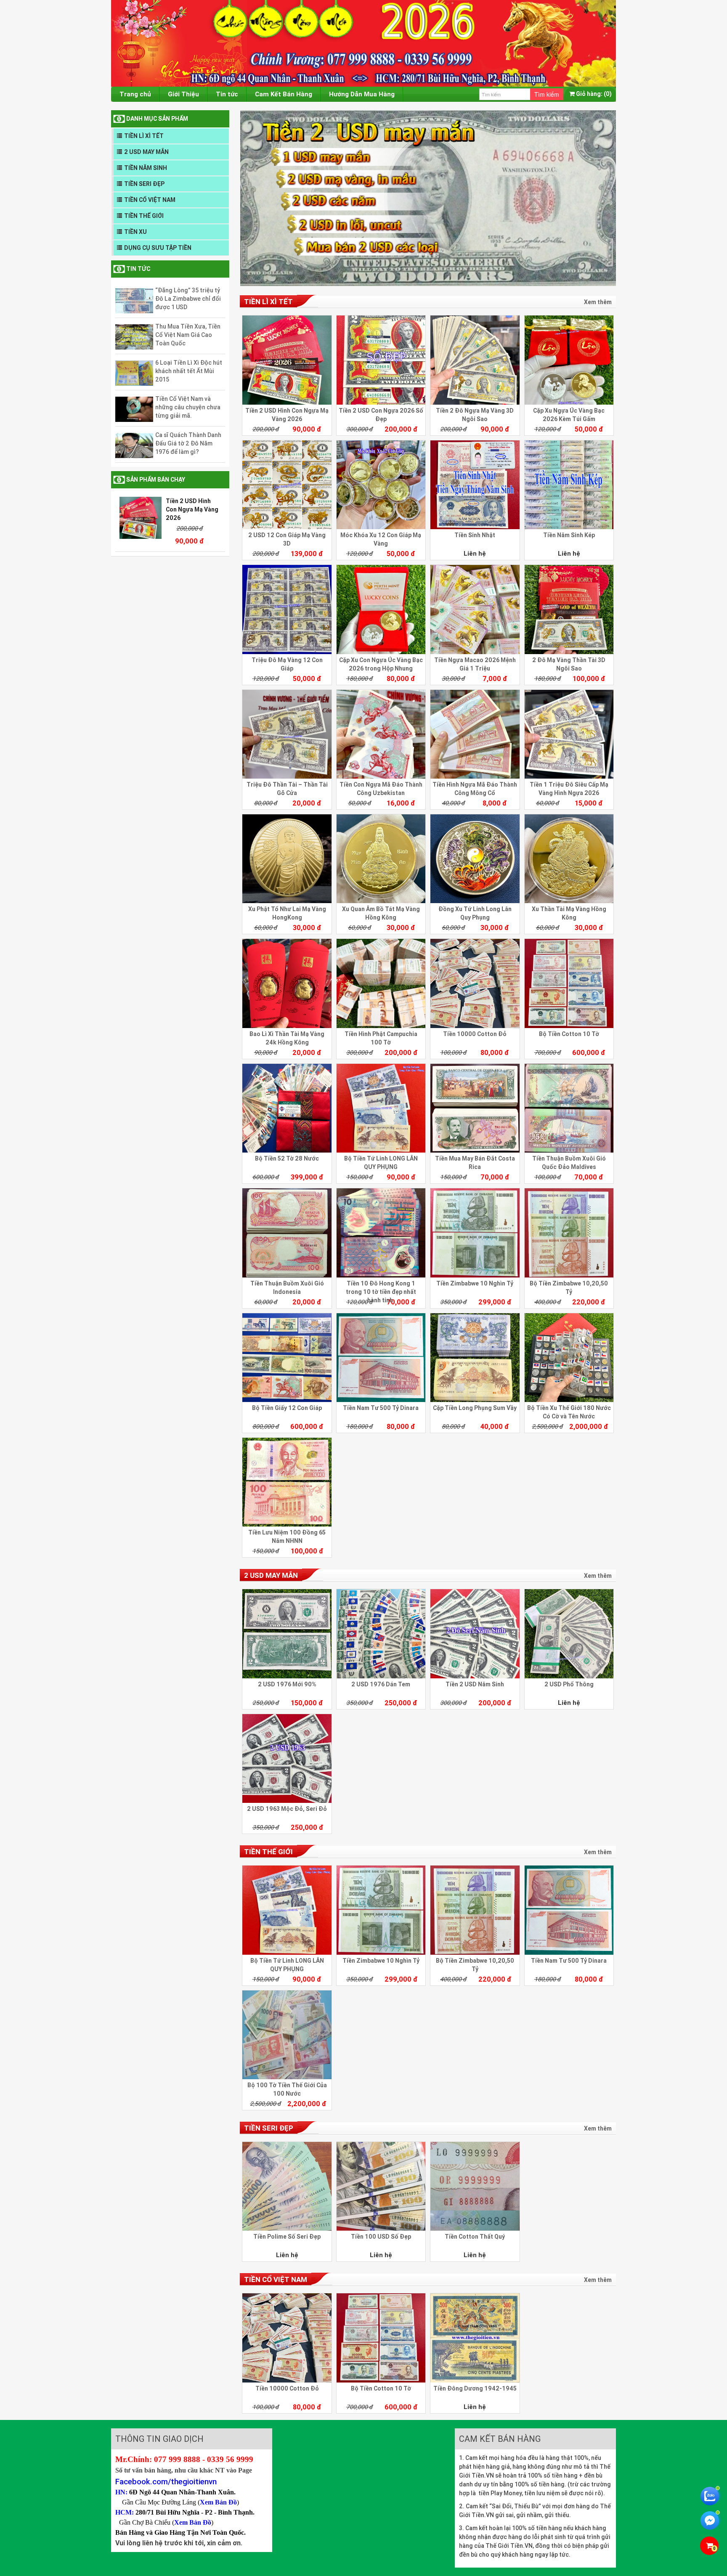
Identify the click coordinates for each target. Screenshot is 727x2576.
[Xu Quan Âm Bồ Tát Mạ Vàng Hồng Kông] (381, 859)
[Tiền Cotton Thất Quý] (475, 2186)
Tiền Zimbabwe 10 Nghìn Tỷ (475, 1283)
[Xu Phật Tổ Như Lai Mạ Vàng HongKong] (287, 859)
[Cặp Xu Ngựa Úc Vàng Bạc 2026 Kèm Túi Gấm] (569, 360)
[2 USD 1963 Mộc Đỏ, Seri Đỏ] (287, 1758)
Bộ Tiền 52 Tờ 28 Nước (287, 1158)
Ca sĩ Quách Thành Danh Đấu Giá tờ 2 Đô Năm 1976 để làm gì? (188, 443)
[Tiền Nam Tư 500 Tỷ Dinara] (381, 1358)
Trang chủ (135, 94)
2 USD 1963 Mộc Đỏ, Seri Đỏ (287, 1809)
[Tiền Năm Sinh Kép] (569, 485)
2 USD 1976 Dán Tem (381, 1684)
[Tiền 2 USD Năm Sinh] (475, 1634)
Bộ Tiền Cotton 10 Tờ (569, 1034)
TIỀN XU (135, 232)
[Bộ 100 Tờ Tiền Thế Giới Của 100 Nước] (287, 2035)
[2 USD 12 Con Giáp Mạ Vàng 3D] (287, 485)
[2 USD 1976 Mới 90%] (287, 1634)
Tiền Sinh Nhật (475, 535)
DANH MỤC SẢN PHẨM (157, 119)
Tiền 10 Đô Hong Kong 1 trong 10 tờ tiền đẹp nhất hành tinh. (381, 1292)
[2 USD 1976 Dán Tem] (381, 1634)
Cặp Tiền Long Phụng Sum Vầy (475, 1408)
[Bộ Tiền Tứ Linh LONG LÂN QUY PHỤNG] (381, 1108)
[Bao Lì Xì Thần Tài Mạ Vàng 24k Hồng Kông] (287, 983)
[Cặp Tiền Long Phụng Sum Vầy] (475, 1358)
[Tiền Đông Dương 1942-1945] (475, 2338)
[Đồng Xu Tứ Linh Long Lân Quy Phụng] (475, 859)
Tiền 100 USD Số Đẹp (381, 2237)
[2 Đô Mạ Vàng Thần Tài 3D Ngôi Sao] (569, 609)
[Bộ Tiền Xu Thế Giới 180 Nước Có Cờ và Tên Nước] (569, 1358)
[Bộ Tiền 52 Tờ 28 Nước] (287, 1108)
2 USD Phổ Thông (569, 1684)
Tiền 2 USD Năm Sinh (475, 1684)
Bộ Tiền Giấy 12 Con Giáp (287, 1408)
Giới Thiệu (183, 94)
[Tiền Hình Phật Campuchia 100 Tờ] (381, 983)
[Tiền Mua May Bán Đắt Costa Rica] (475, 1108)
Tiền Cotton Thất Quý (475, 2237)
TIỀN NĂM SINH (146, 168)
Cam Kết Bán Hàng (284, 94)
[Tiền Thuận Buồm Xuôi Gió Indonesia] (287, 1233)
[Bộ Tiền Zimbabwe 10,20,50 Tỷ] (569, 1233)
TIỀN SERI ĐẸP (144, 184)
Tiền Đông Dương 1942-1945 (475, 2388)
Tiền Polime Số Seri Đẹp (287, 2237)
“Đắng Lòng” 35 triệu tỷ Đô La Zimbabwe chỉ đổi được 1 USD (188, 299)
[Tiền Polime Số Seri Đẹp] (287, 2186)
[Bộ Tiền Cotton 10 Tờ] (569, 983)
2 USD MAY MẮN (146, 152)
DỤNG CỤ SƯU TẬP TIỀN (158, 248)
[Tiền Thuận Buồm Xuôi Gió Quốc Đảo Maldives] (569, 1108)
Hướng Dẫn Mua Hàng (362, 94)
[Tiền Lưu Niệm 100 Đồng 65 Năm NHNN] (287, 1482)
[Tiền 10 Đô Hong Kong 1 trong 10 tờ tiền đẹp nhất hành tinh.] (381, 1233)
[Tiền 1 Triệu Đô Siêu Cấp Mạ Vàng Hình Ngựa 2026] (569, 734)
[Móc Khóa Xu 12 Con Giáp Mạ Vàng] (381, 485)
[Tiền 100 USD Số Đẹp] (381, 2186)
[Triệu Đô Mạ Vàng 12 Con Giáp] (287, 609)
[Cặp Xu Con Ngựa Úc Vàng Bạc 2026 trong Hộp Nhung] (381, 609)
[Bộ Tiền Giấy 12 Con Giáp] (287, 1358)
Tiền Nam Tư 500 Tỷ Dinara (381, 1408)
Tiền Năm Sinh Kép (569, 535)
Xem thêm (598, 302)
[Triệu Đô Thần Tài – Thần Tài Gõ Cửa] (287, 734)
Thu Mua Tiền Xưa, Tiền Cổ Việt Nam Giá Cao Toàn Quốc (188, 335)
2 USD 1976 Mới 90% (287, 1684)
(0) (594, 94)
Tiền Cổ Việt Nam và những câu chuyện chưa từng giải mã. (188, 407)
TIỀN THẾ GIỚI (144, 216)
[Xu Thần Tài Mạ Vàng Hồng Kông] (569, 859)
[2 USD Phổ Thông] (569, 1634)
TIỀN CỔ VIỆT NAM (150, 200)
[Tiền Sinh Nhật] (475, 485)
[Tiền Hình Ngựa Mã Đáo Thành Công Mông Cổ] (475, 734)
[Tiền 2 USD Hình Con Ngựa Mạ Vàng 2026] (287, 360)
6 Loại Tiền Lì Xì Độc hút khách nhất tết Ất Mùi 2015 (189, 371)
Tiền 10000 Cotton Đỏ (475, 1034)
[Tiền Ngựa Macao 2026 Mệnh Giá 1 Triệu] (475, 609)
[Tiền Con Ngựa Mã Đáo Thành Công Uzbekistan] (381, 734)
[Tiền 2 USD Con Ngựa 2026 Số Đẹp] (381, 360)
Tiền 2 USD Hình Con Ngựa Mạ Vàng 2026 (192, 509)
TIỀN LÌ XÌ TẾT (144, 136)
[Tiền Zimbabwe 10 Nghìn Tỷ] (475, 1233)
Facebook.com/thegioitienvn (166, 2481)
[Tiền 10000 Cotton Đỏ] (475, 983)
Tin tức (227, 94)
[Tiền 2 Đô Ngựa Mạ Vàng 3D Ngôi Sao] (475, 360)
